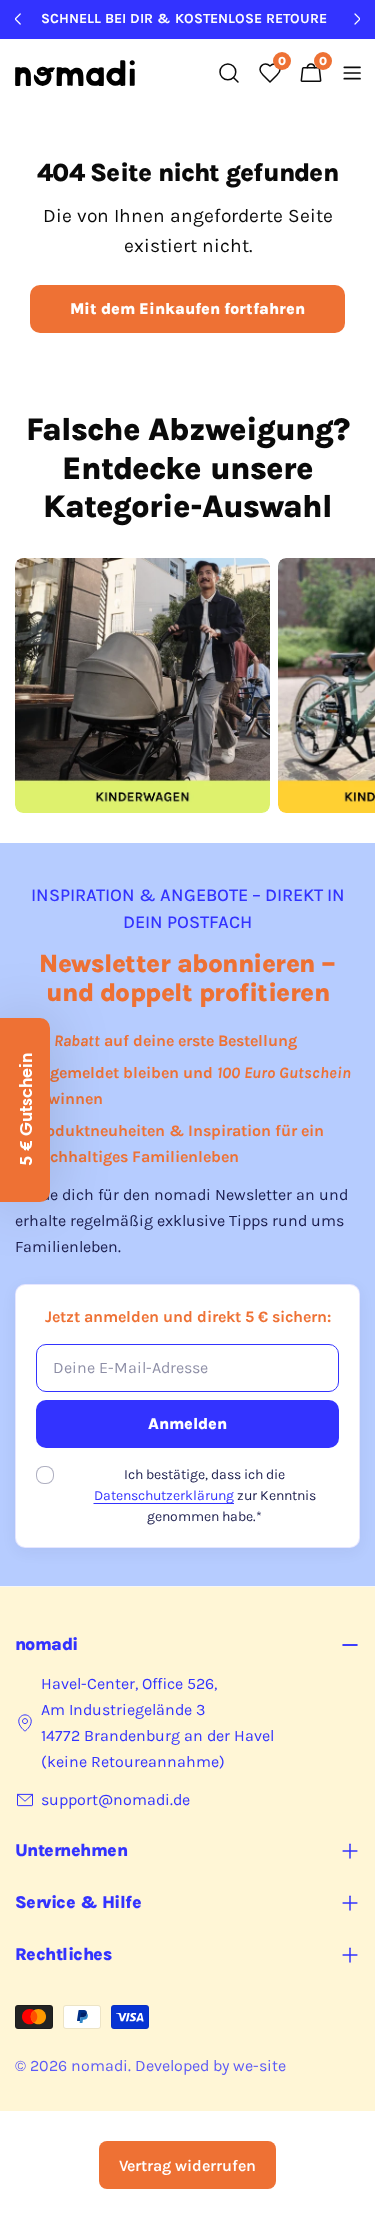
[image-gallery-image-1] (142, 685)
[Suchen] (229, 73)
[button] (25, 1110)
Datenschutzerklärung (164, 1495)
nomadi (99, 2065)
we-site (259, 2065)
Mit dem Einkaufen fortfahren (187, 308)
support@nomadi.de (115, 1799)
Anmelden (187, 1423)
